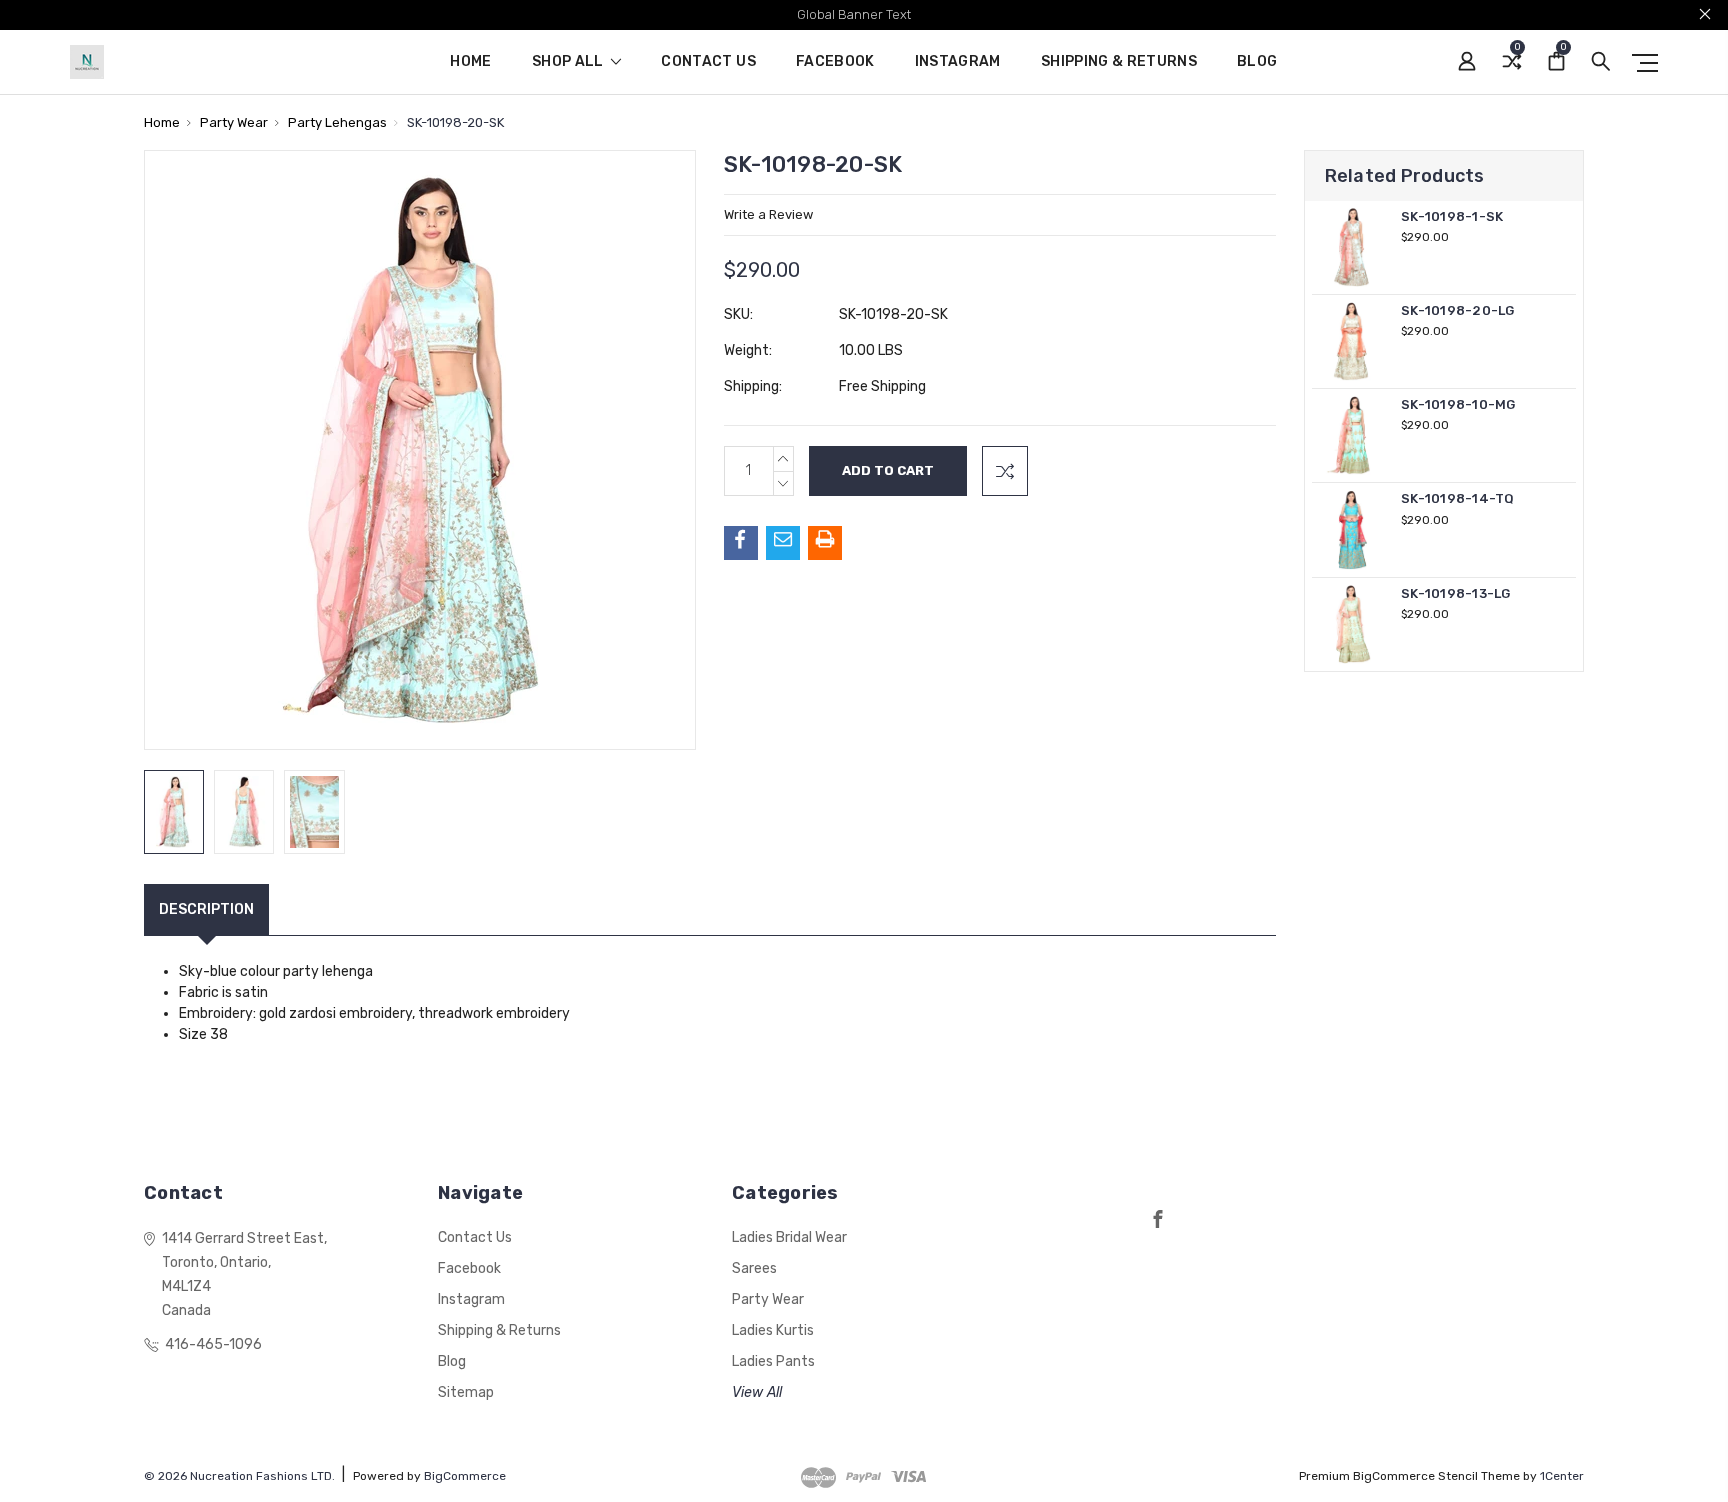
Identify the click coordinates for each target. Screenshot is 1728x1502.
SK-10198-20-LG (1458, 310)
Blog (1257, 62)
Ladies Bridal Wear (789, 1237)
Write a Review (768, 214)
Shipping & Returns (1119, 62)
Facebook (835, 62)
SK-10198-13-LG (1456, 593)
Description (206, 909)
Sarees (754, 1268)
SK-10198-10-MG (1458, 404)
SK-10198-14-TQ (1458, 498)
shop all (569, 62)
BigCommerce (465, 1476)
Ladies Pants (773, 1361)
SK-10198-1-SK (1452, 216)
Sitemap (466, 1392)
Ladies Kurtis (773, 1330)
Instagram (958, 62)
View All (757, 1392)
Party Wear (768, 1299)
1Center (1562, 1476)
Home (470, 62)
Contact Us (708, 62)
